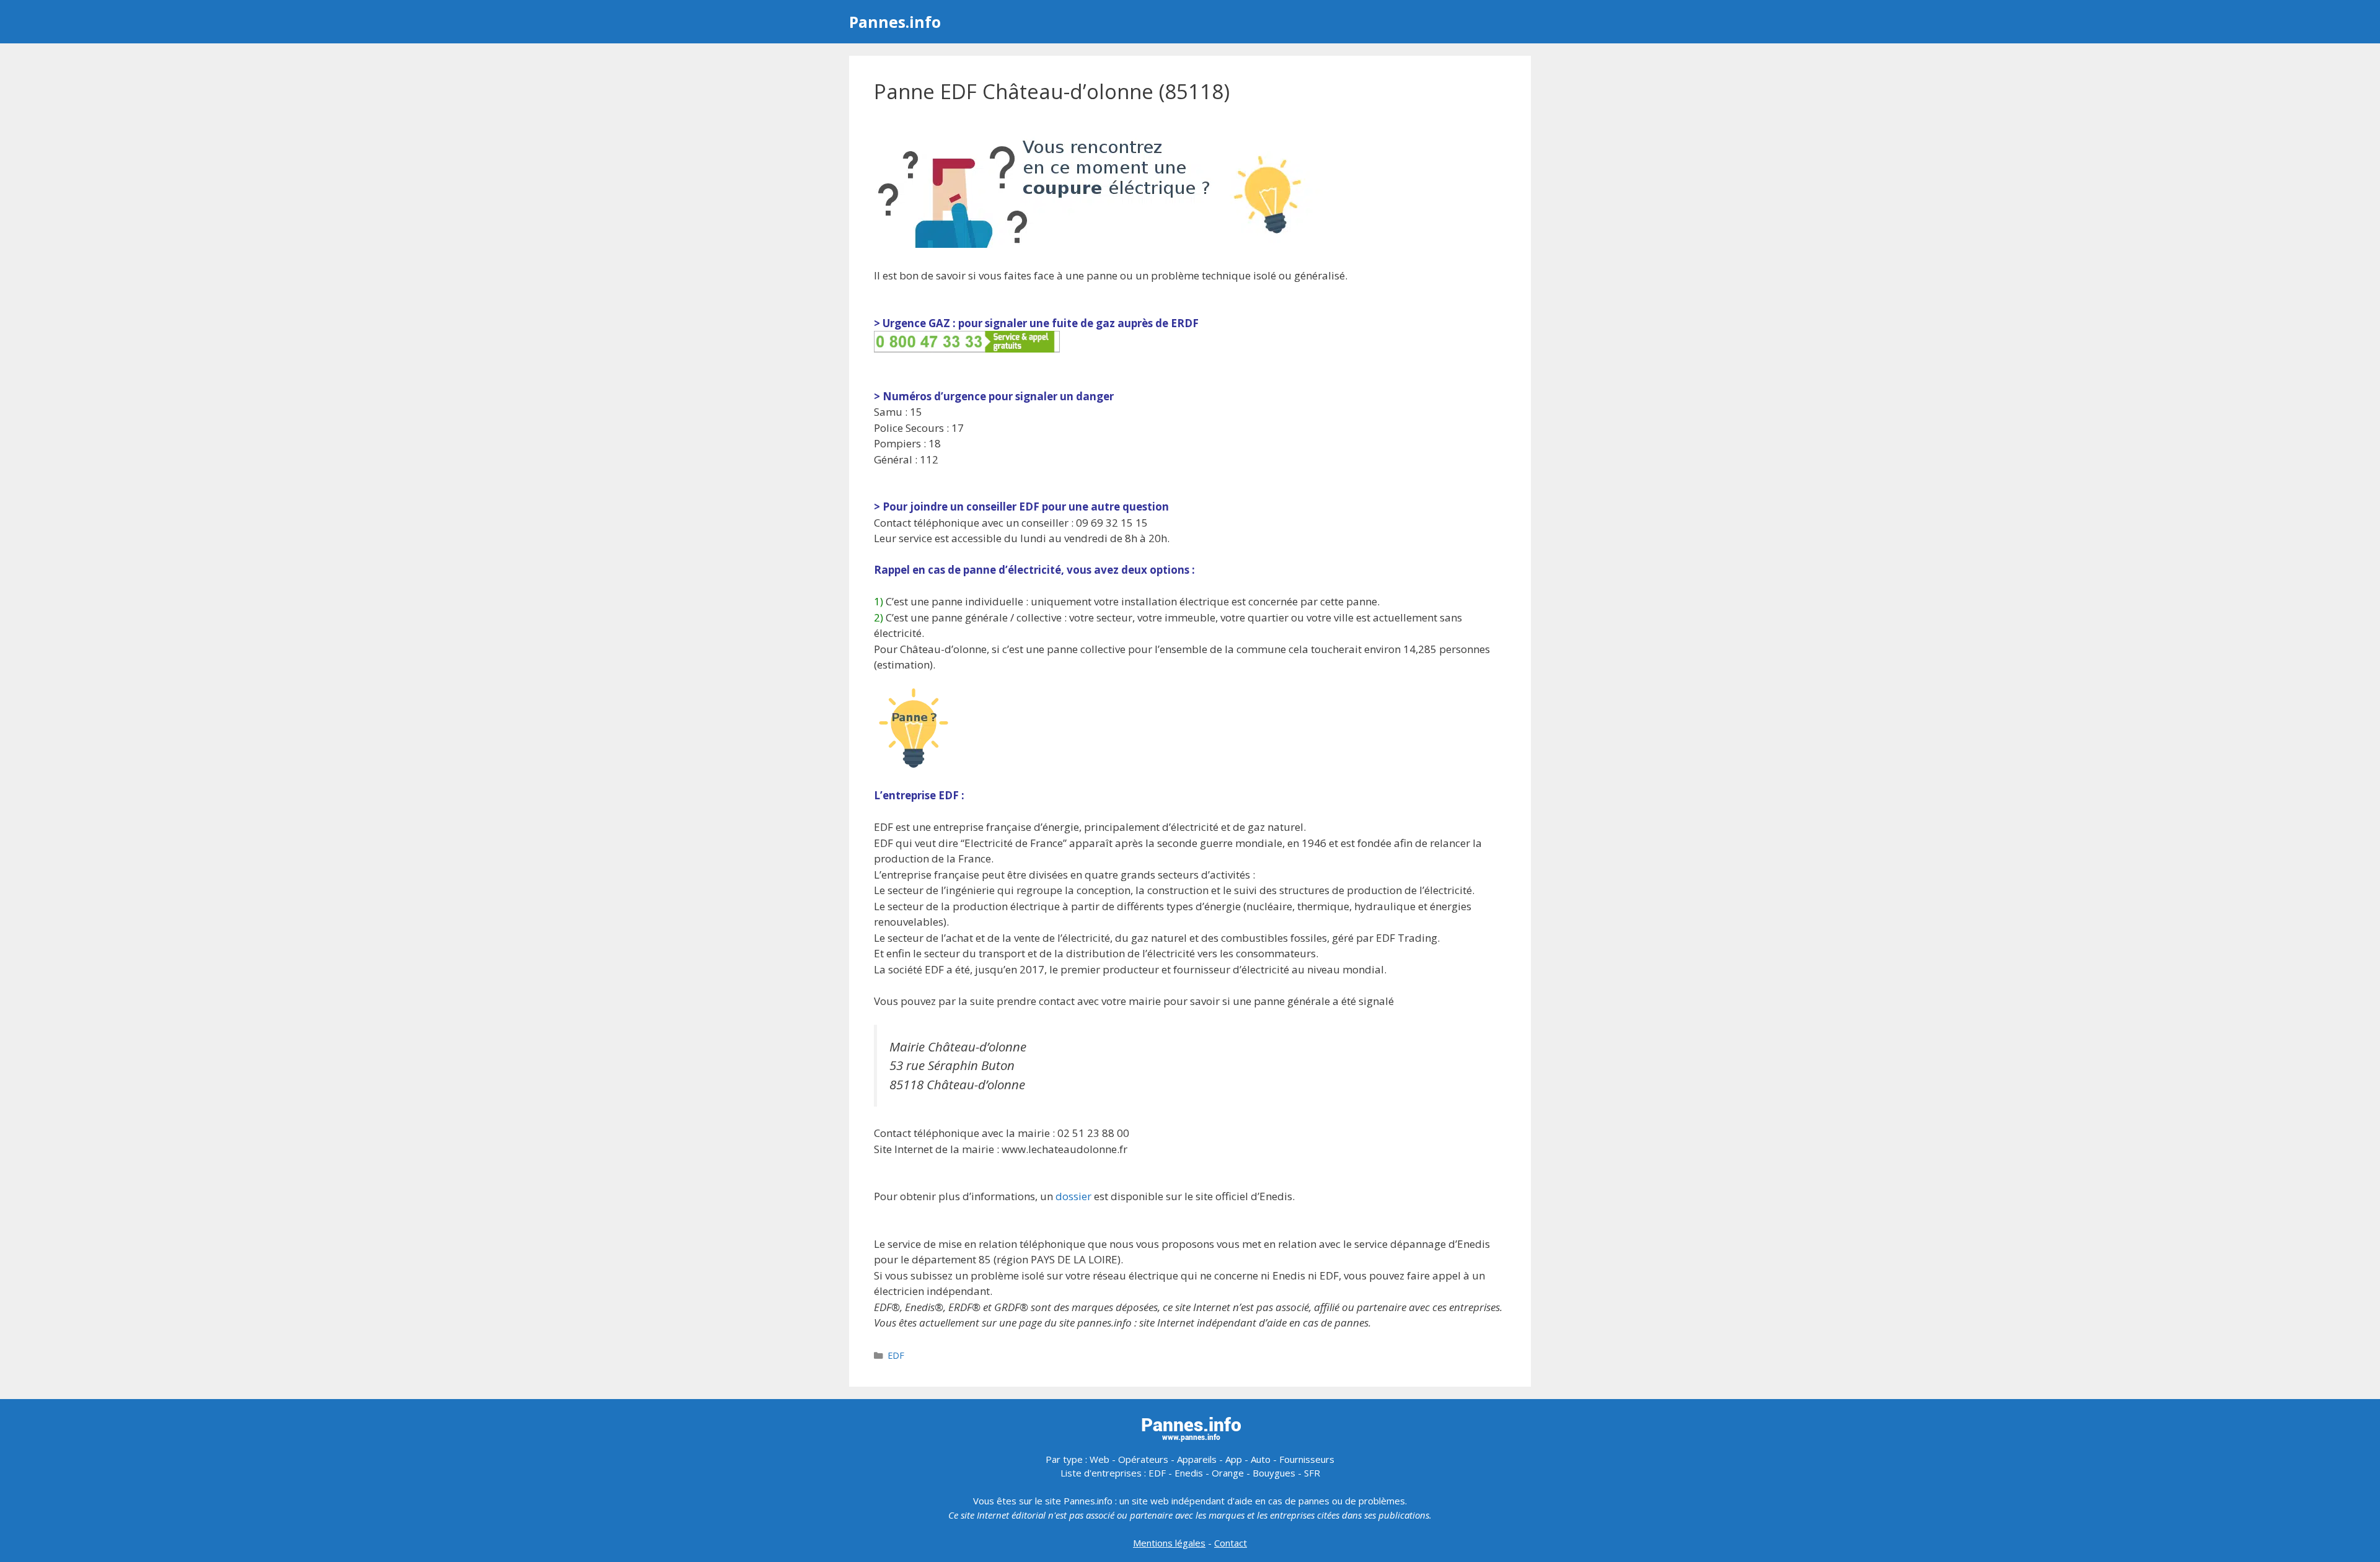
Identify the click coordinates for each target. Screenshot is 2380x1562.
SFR (1312, 1473)
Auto (1261, 1459)
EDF (896, 1355)
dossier (1073, 1196)
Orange (1228, 1473)
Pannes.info (895, 22)
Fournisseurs (1307, 1459)
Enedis (1189, 1473)
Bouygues (1274, 1473)
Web (1100, 1459)
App (1234, 1459)
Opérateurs (1143, 1459)
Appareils (1197, 1459)
